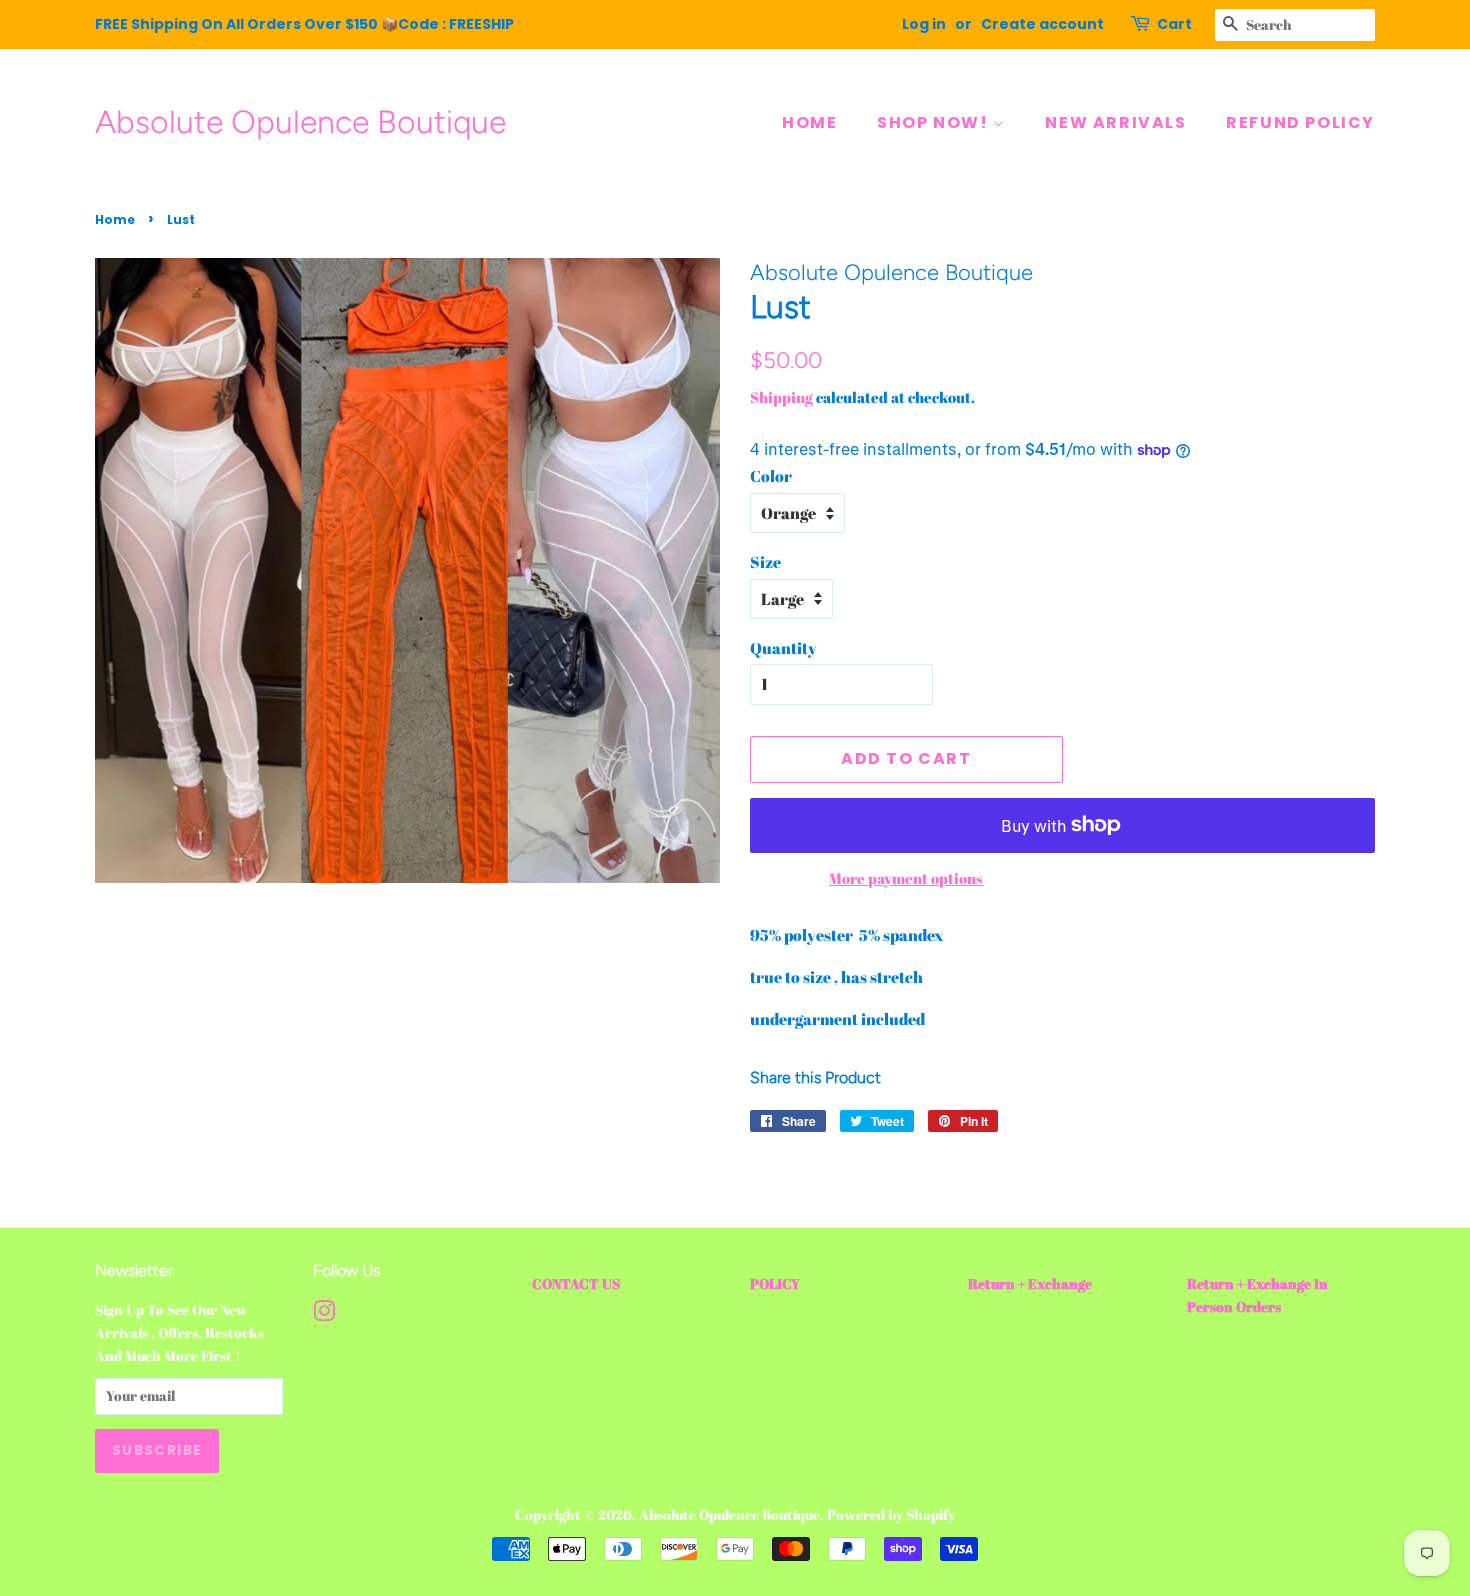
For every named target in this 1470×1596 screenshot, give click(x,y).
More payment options (906, 878)
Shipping (781, 397)
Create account (1042, 24)
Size (765, 562)
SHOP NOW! (935, 122)
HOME (809, 122)
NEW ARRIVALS (1115, 122)
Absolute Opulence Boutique (300, 122)
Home (115, 219)
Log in (924, 24)
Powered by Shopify (891, 1515)
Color (771, 476)
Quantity (783, 648)
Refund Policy (1300, 122)
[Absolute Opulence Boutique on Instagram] (324, 1315)
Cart (1174, 24)
